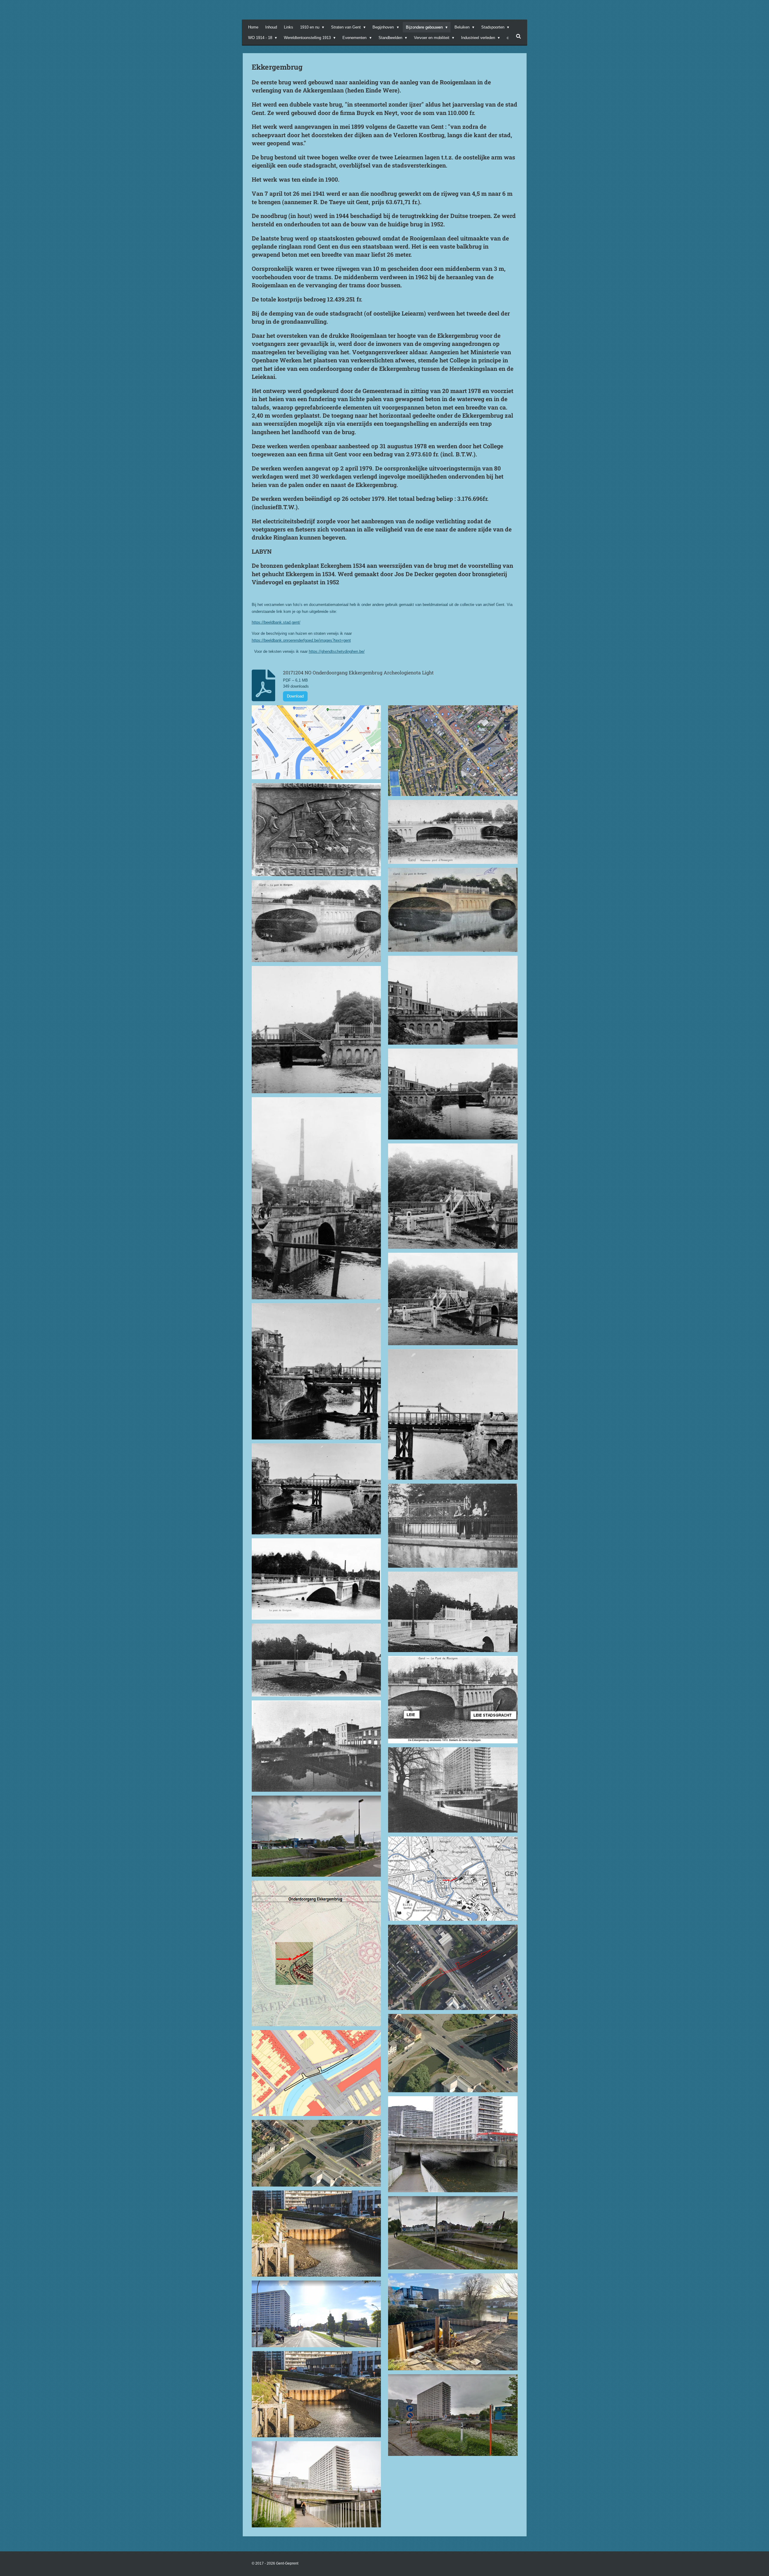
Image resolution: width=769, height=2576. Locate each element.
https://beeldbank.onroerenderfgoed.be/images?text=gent (301, 640)
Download (295, 696)
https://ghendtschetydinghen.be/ (337, 651)
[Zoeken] (518, 36)
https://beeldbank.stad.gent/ (276, 622)
